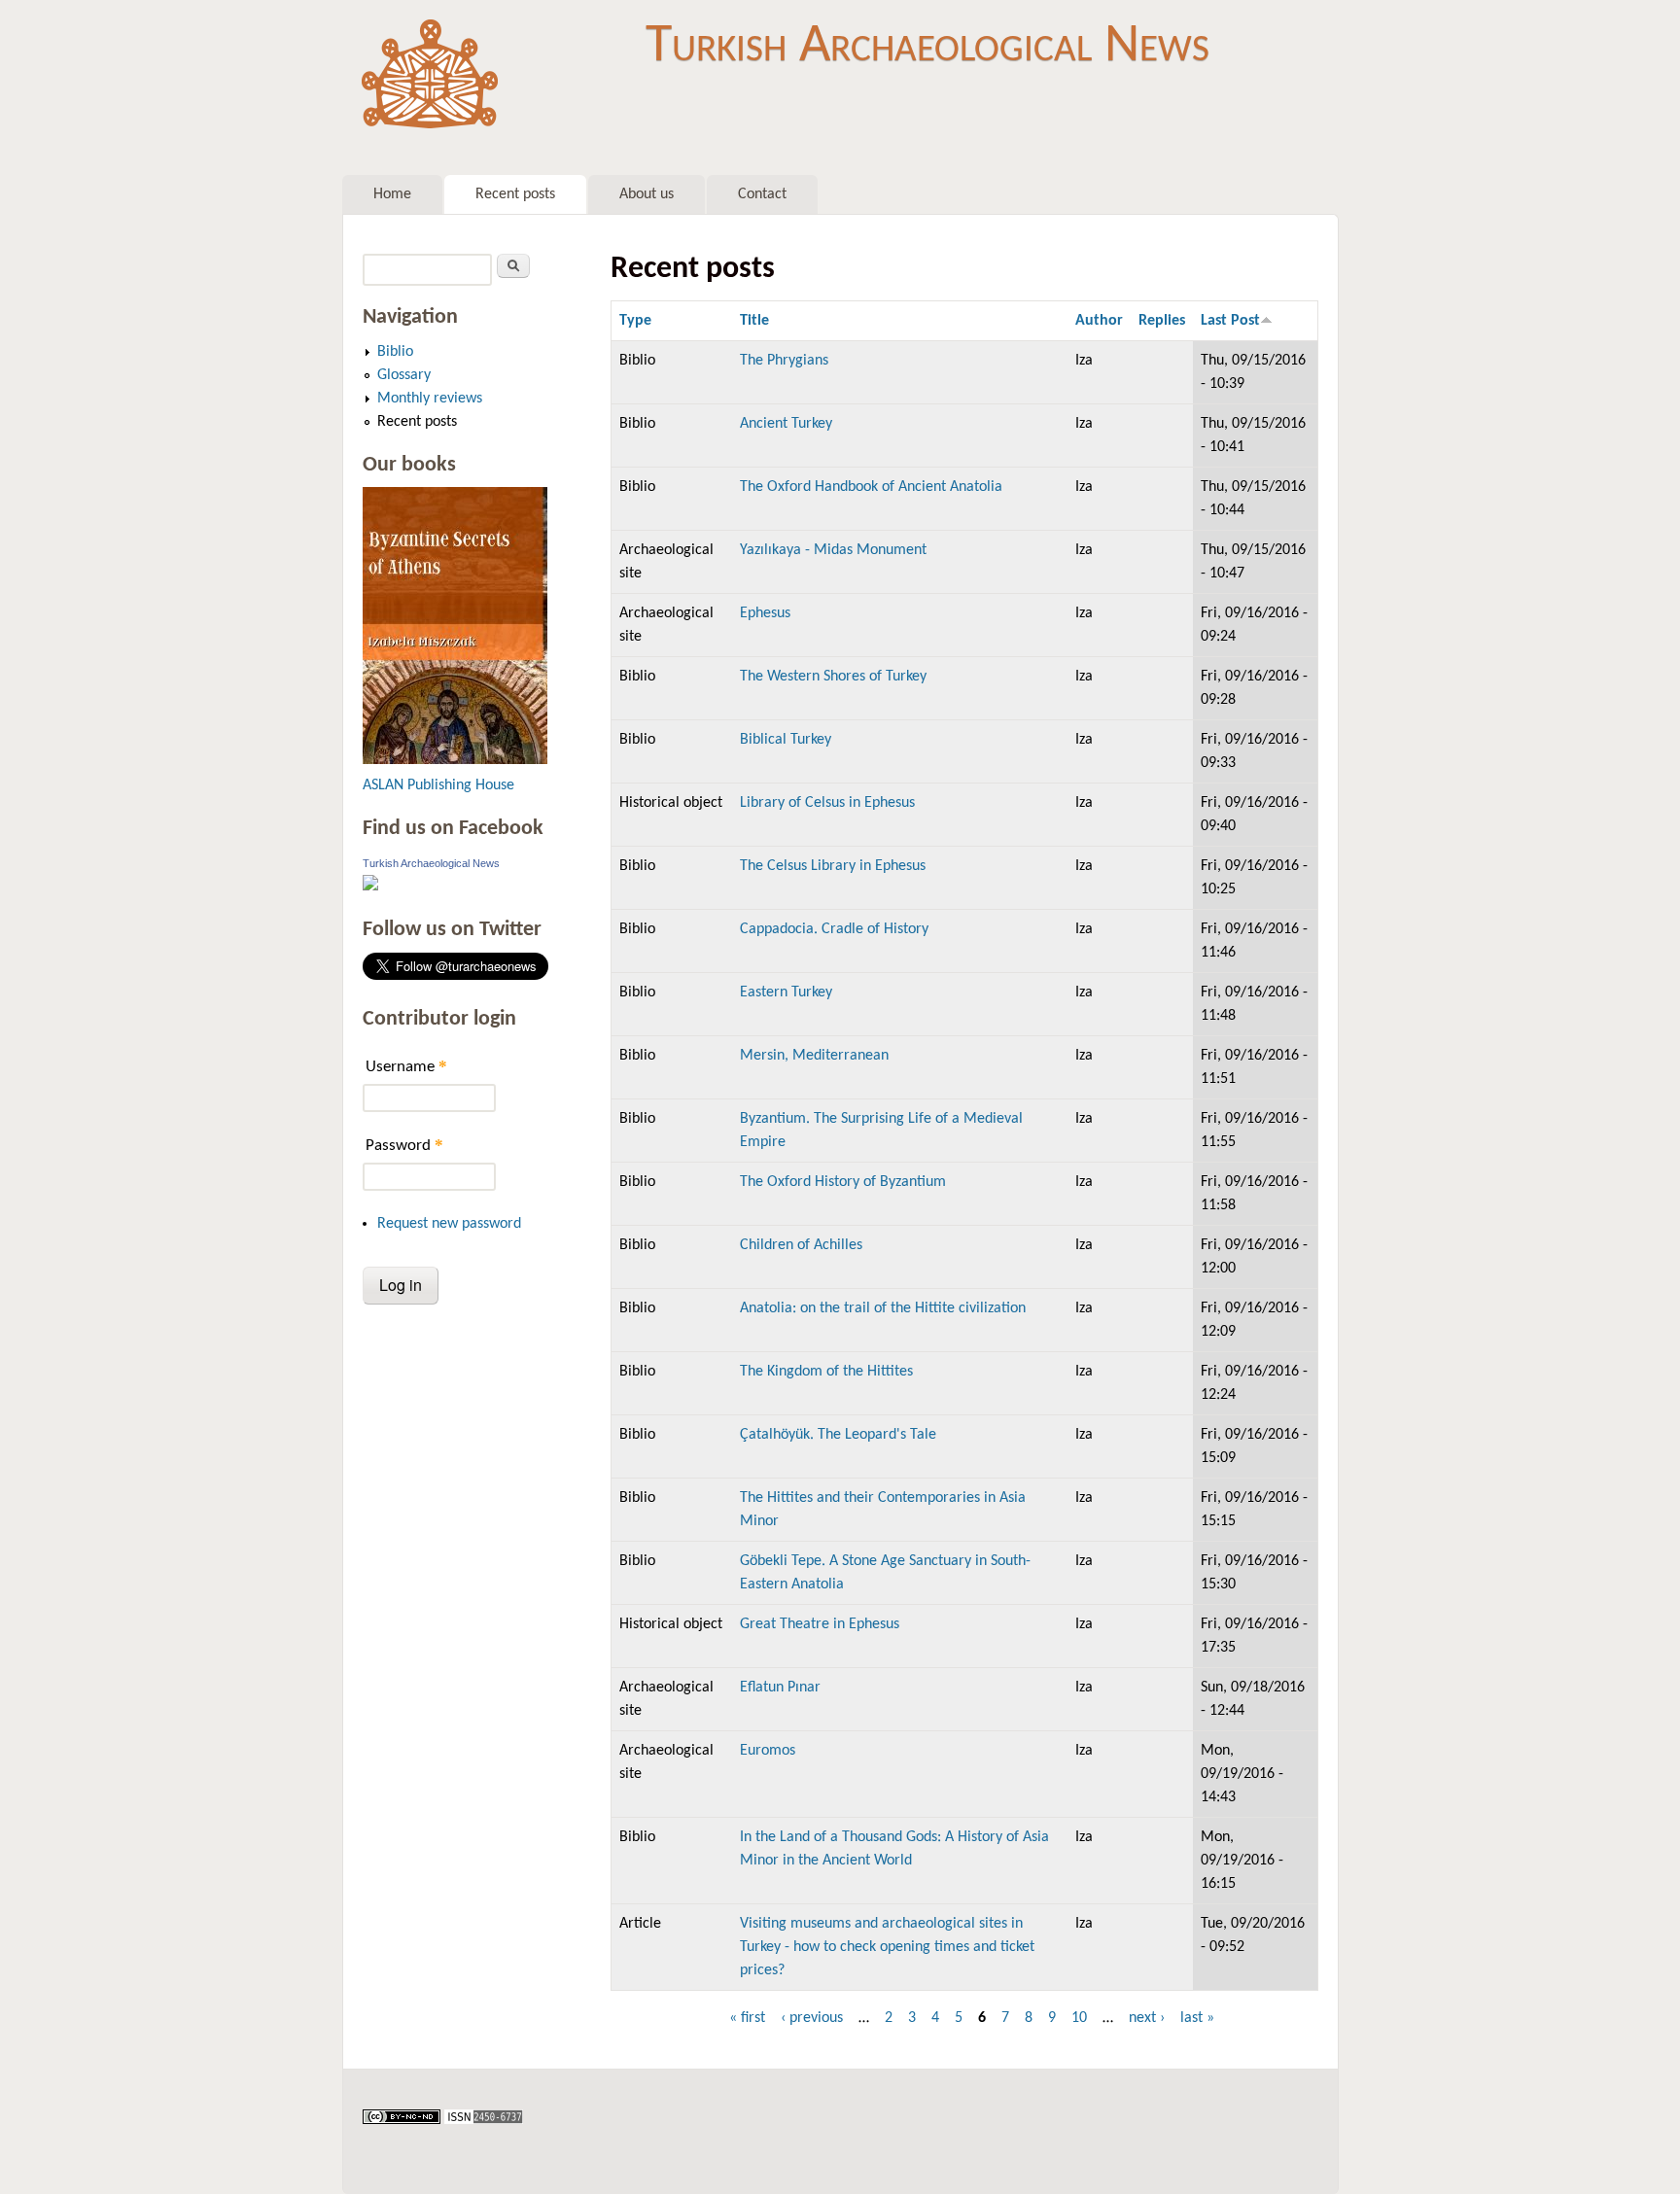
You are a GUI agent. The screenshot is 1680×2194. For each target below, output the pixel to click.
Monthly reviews (430, 399)
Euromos (768, 1751)
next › (1147, 2018)
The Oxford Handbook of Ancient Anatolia (871, 487)
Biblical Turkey (786, 740)
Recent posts (515, 194)
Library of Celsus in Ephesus (827, 803)
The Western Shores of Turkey (833, 677)
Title (754, 321)
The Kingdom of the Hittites (826, 1372)
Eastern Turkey (786, 993)
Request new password (449, 1224)
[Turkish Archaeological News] (370, 887)
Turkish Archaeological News (927, 47)
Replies (1162, 321)
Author (1099, 321)
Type (635, 321)
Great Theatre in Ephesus (820, 1624)
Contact (762, 194)
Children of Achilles (801, 1245)
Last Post (1230, 321)
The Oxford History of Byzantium (843, 1182)
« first (747, 2018)
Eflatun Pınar (780, 1688)
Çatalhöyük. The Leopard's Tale (838, 1435)
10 (1079, 2018)
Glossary (404, 375)
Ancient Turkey (786, 424)
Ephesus (765, 613)
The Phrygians (784, 361)
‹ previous (812, 2018)
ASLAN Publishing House (438, 785)
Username (406, 1066)
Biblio (395, 352)
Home (392, 194)
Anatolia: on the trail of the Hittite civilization (883, 1308)
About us (647, 194)
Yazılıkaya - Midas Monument (833, 550)
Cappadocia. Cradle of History (834, 929)
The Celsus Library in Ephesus (833, 866)
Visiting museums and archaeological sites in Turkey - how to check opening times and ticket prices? (887, 1947)
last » (1197, 2018)
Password (404, 1145)
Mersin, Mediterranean (814, 1056)
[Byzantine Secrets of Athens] (455, 760)
